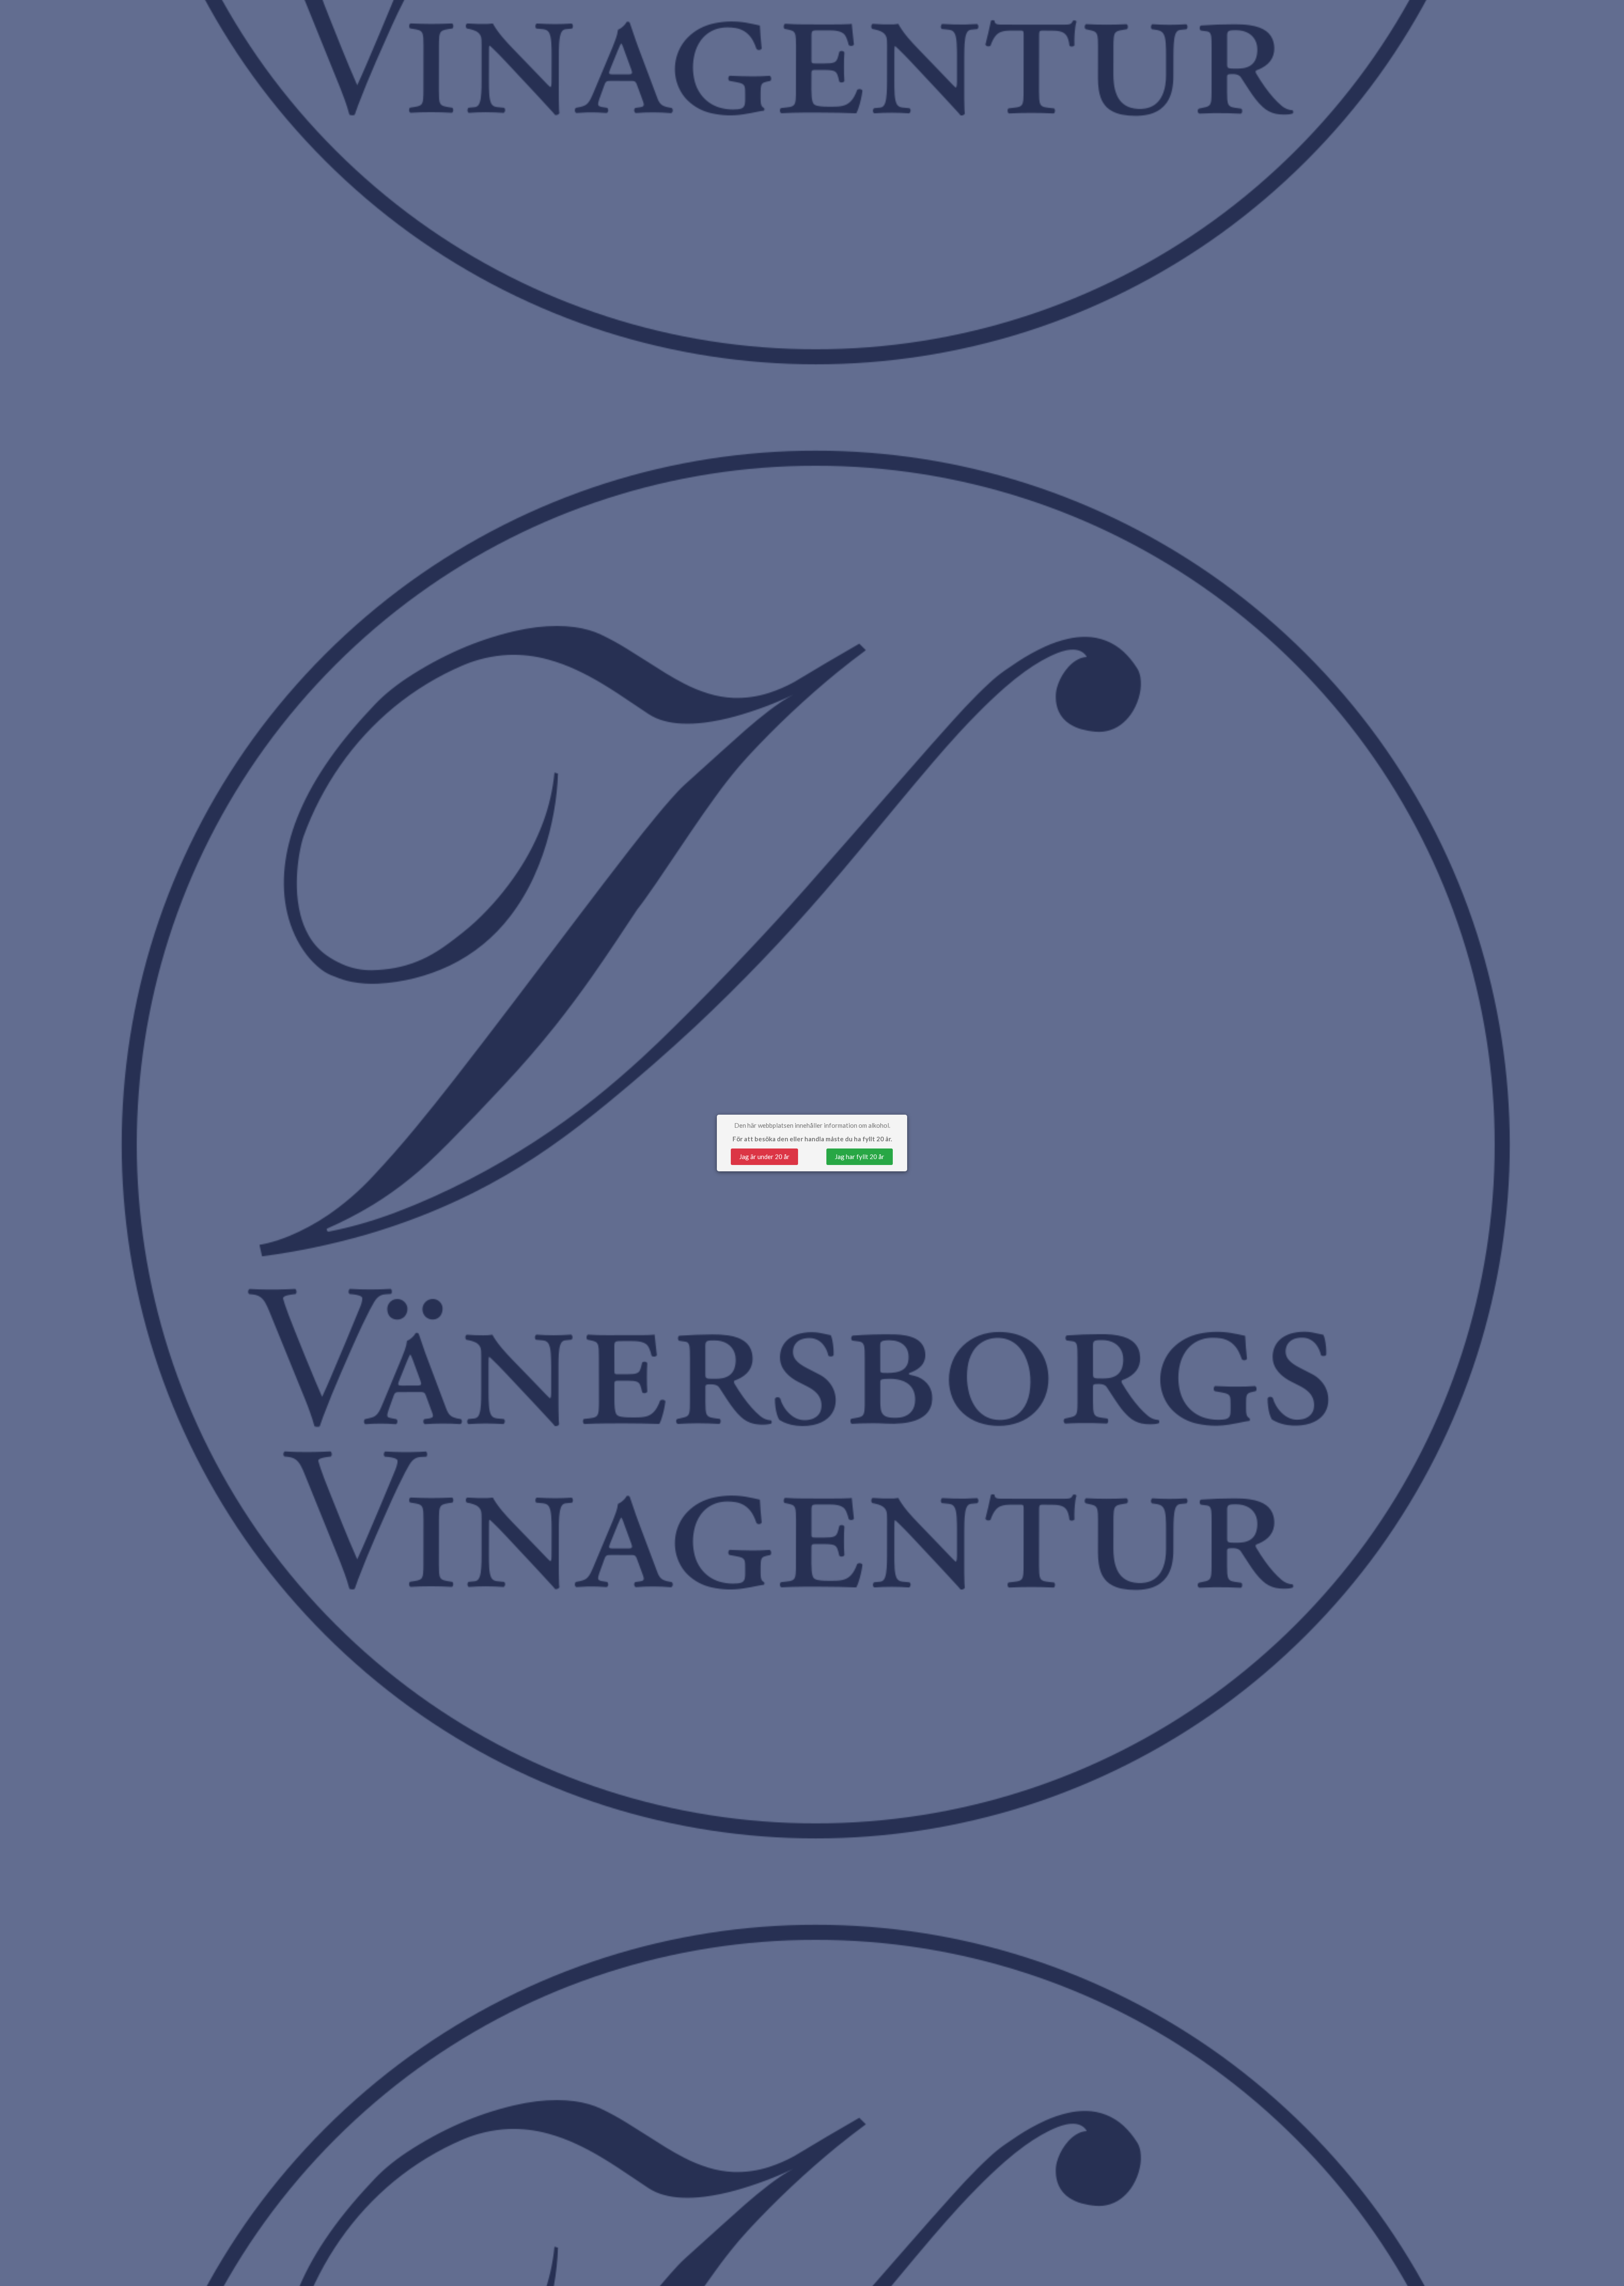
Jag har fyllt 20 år (860, 1157)
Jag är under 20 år (764, 1157)
